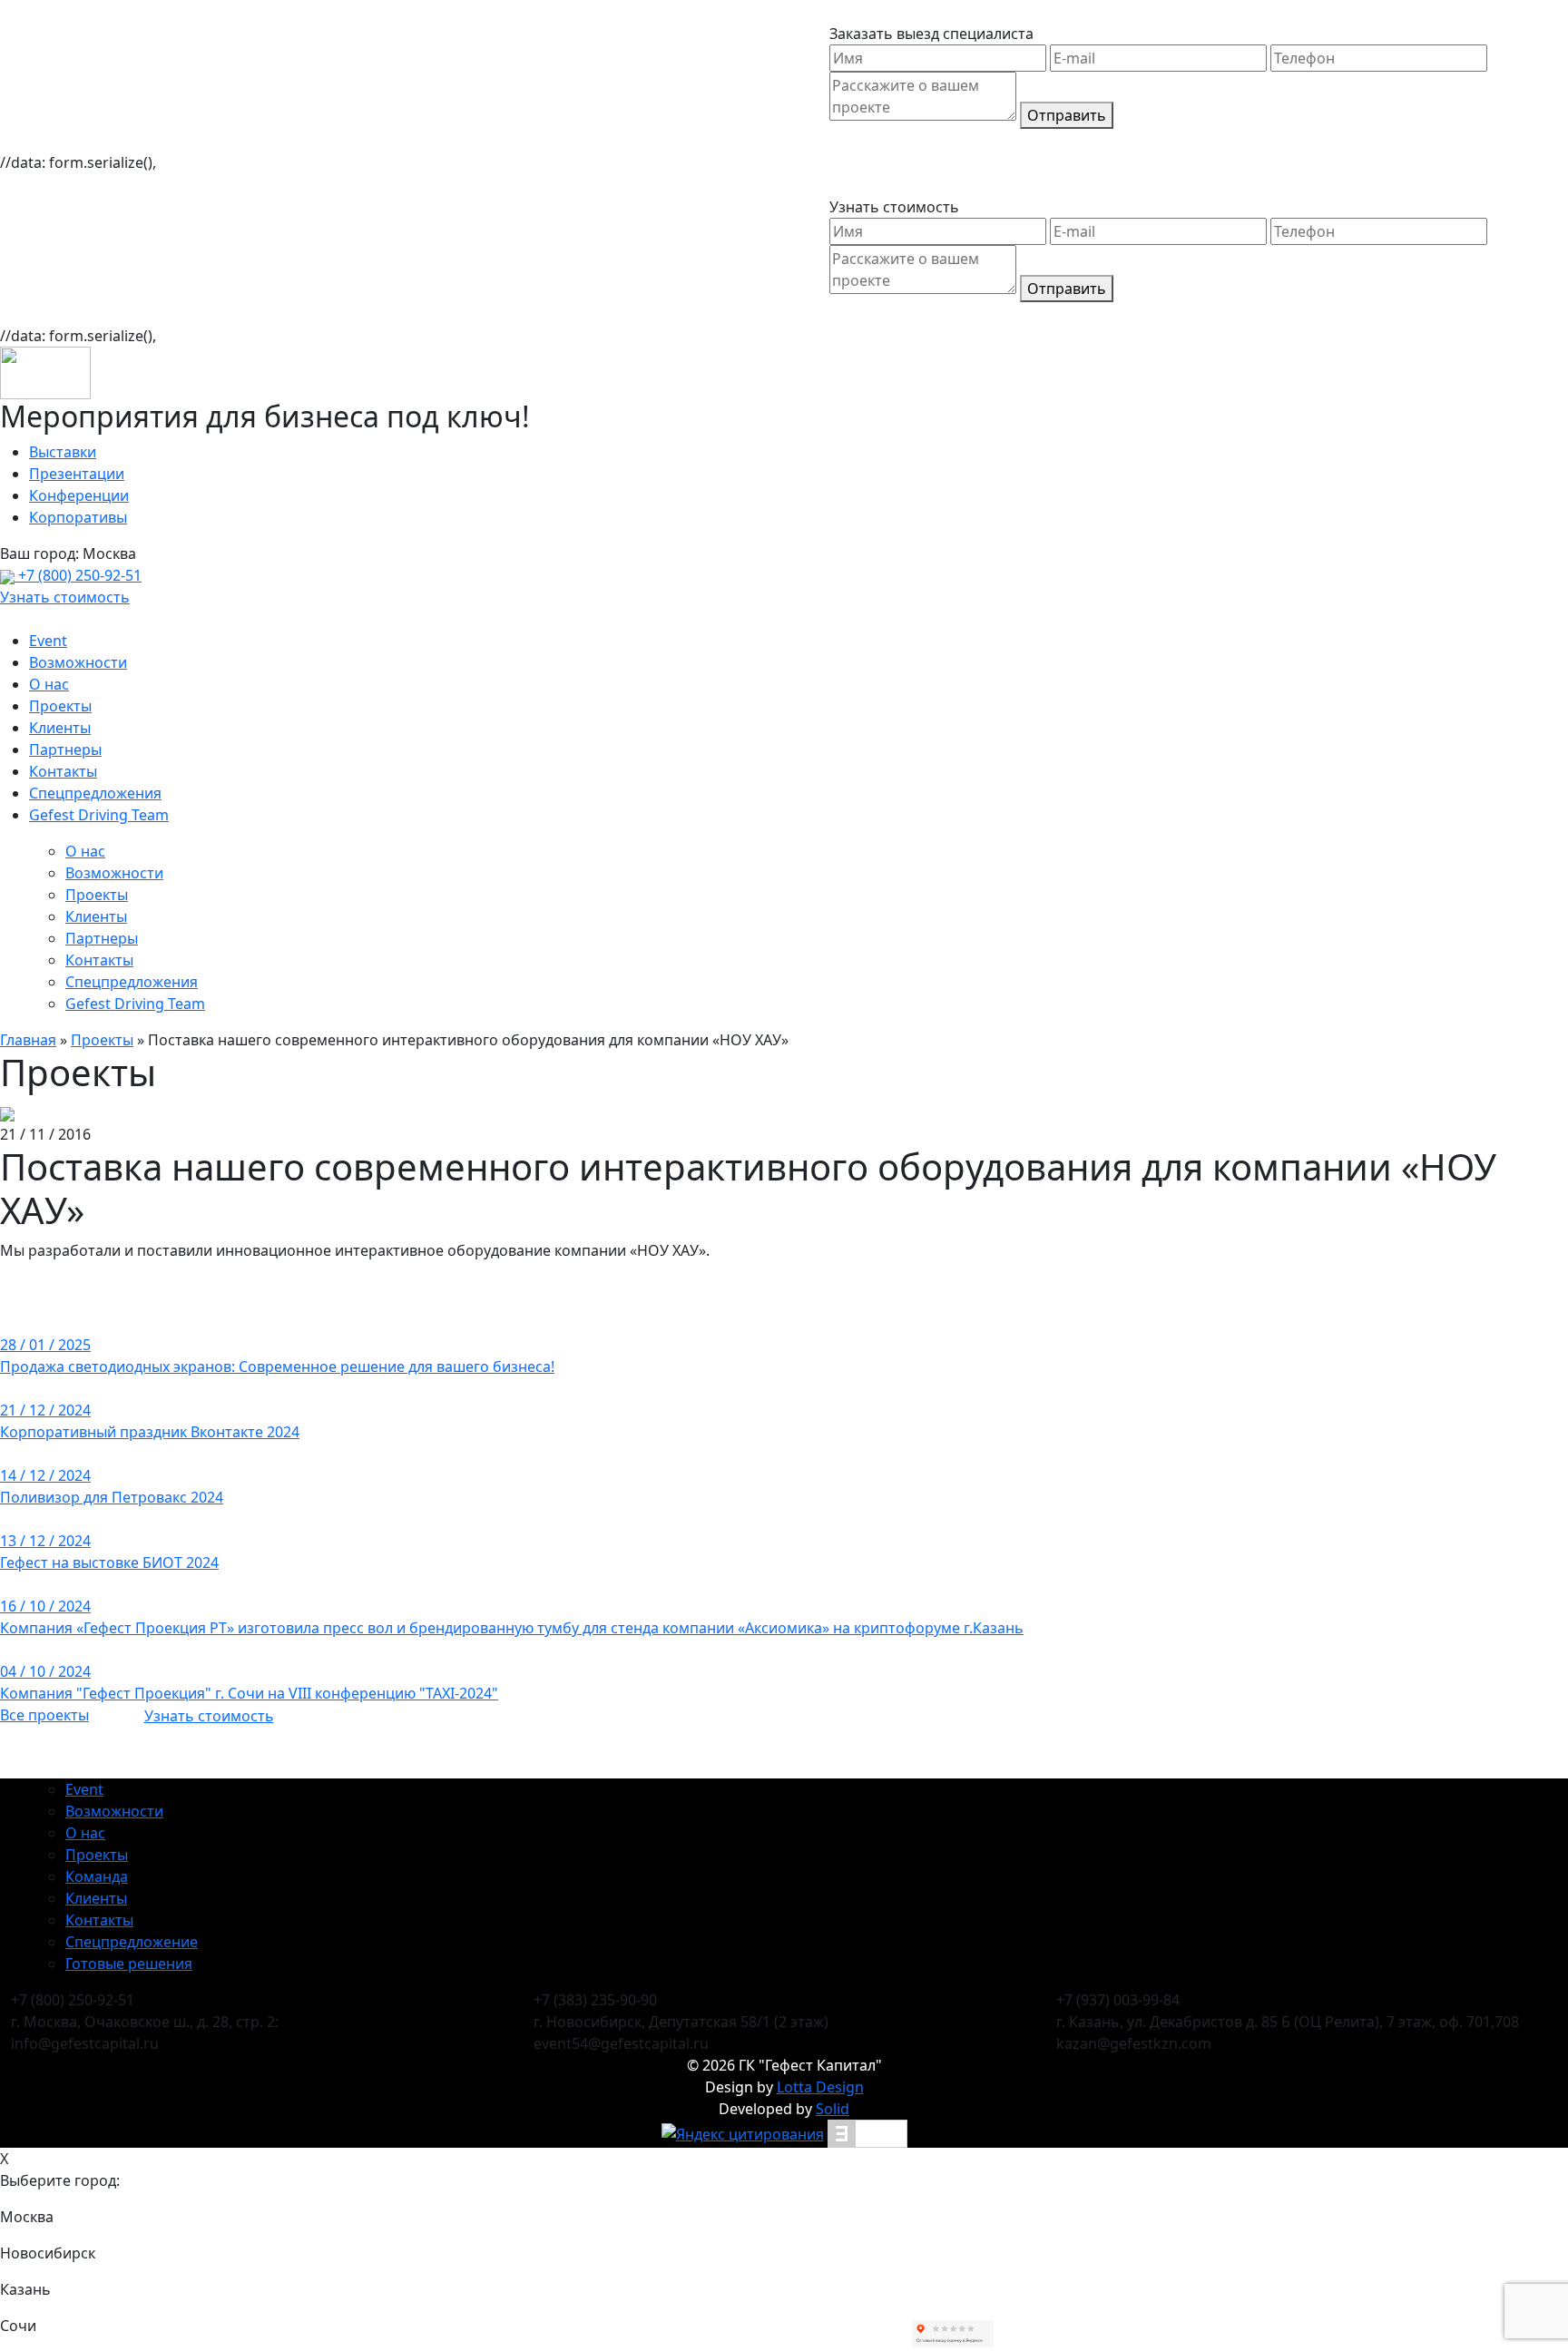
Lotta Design (820, 2087)
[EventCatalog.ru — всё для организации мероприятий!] (867, 2132)
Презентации (77, 474)
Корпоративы (78, 517)
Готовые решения (129, 1964)
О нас (49, 684)
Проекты (60, 706)
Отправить (1067, 115)
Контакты (63, 771)
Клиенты (60, 728)
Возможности (78, 662)
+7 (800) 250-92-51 (78, 575)
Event (48, 641)
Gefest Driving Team (99, 815)
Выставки (63, 452)
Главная (28, 1040)
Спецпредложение (132, 1942)
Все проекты (44, 1715)
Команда (97, 1876)
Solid (833, 2109)
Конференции (79, 495)
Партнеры (65, 749)
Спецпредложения (95, 793)
